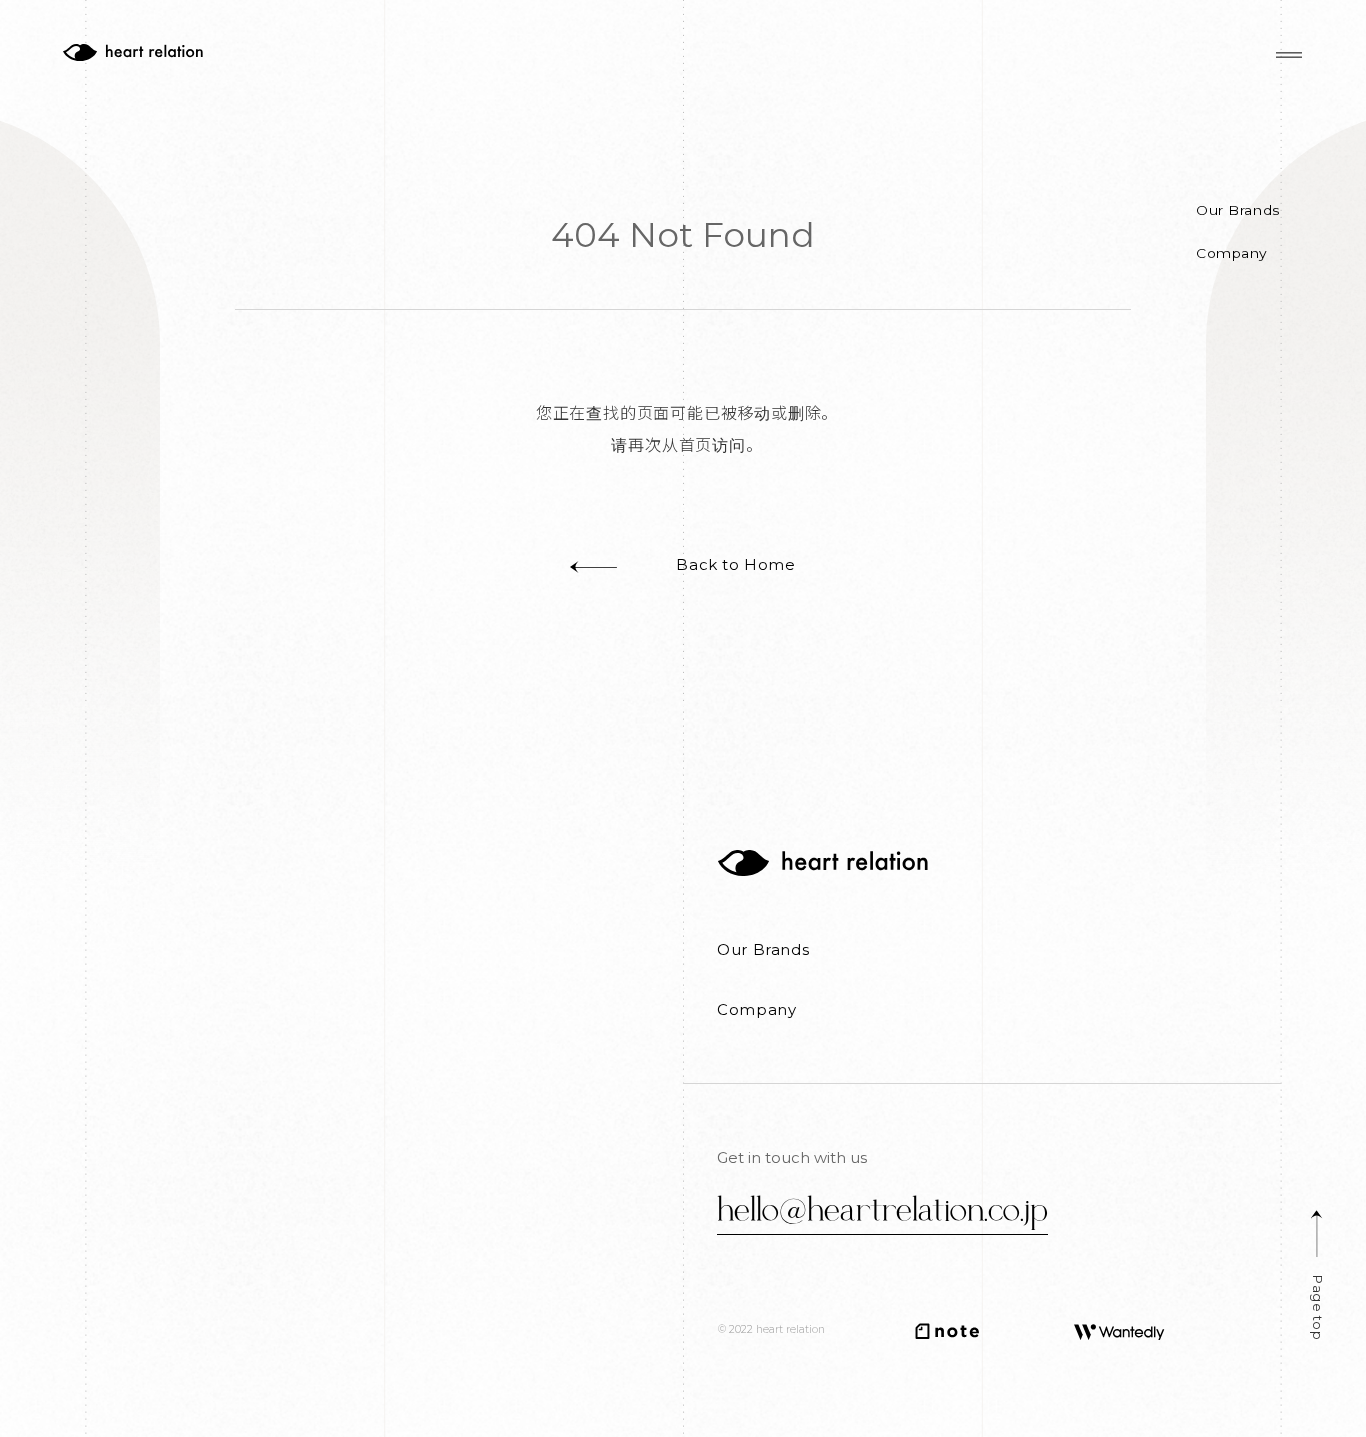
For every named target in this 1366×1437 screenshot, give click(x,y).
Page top (1316, 1307)
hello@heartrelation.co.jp (882, 1208)
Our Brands (1238, 211)
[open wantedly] (1119, 1331)
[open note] (947, 1331)
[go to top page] (823, 862)
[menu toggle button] (1289, 56)
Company (1232, 254)
